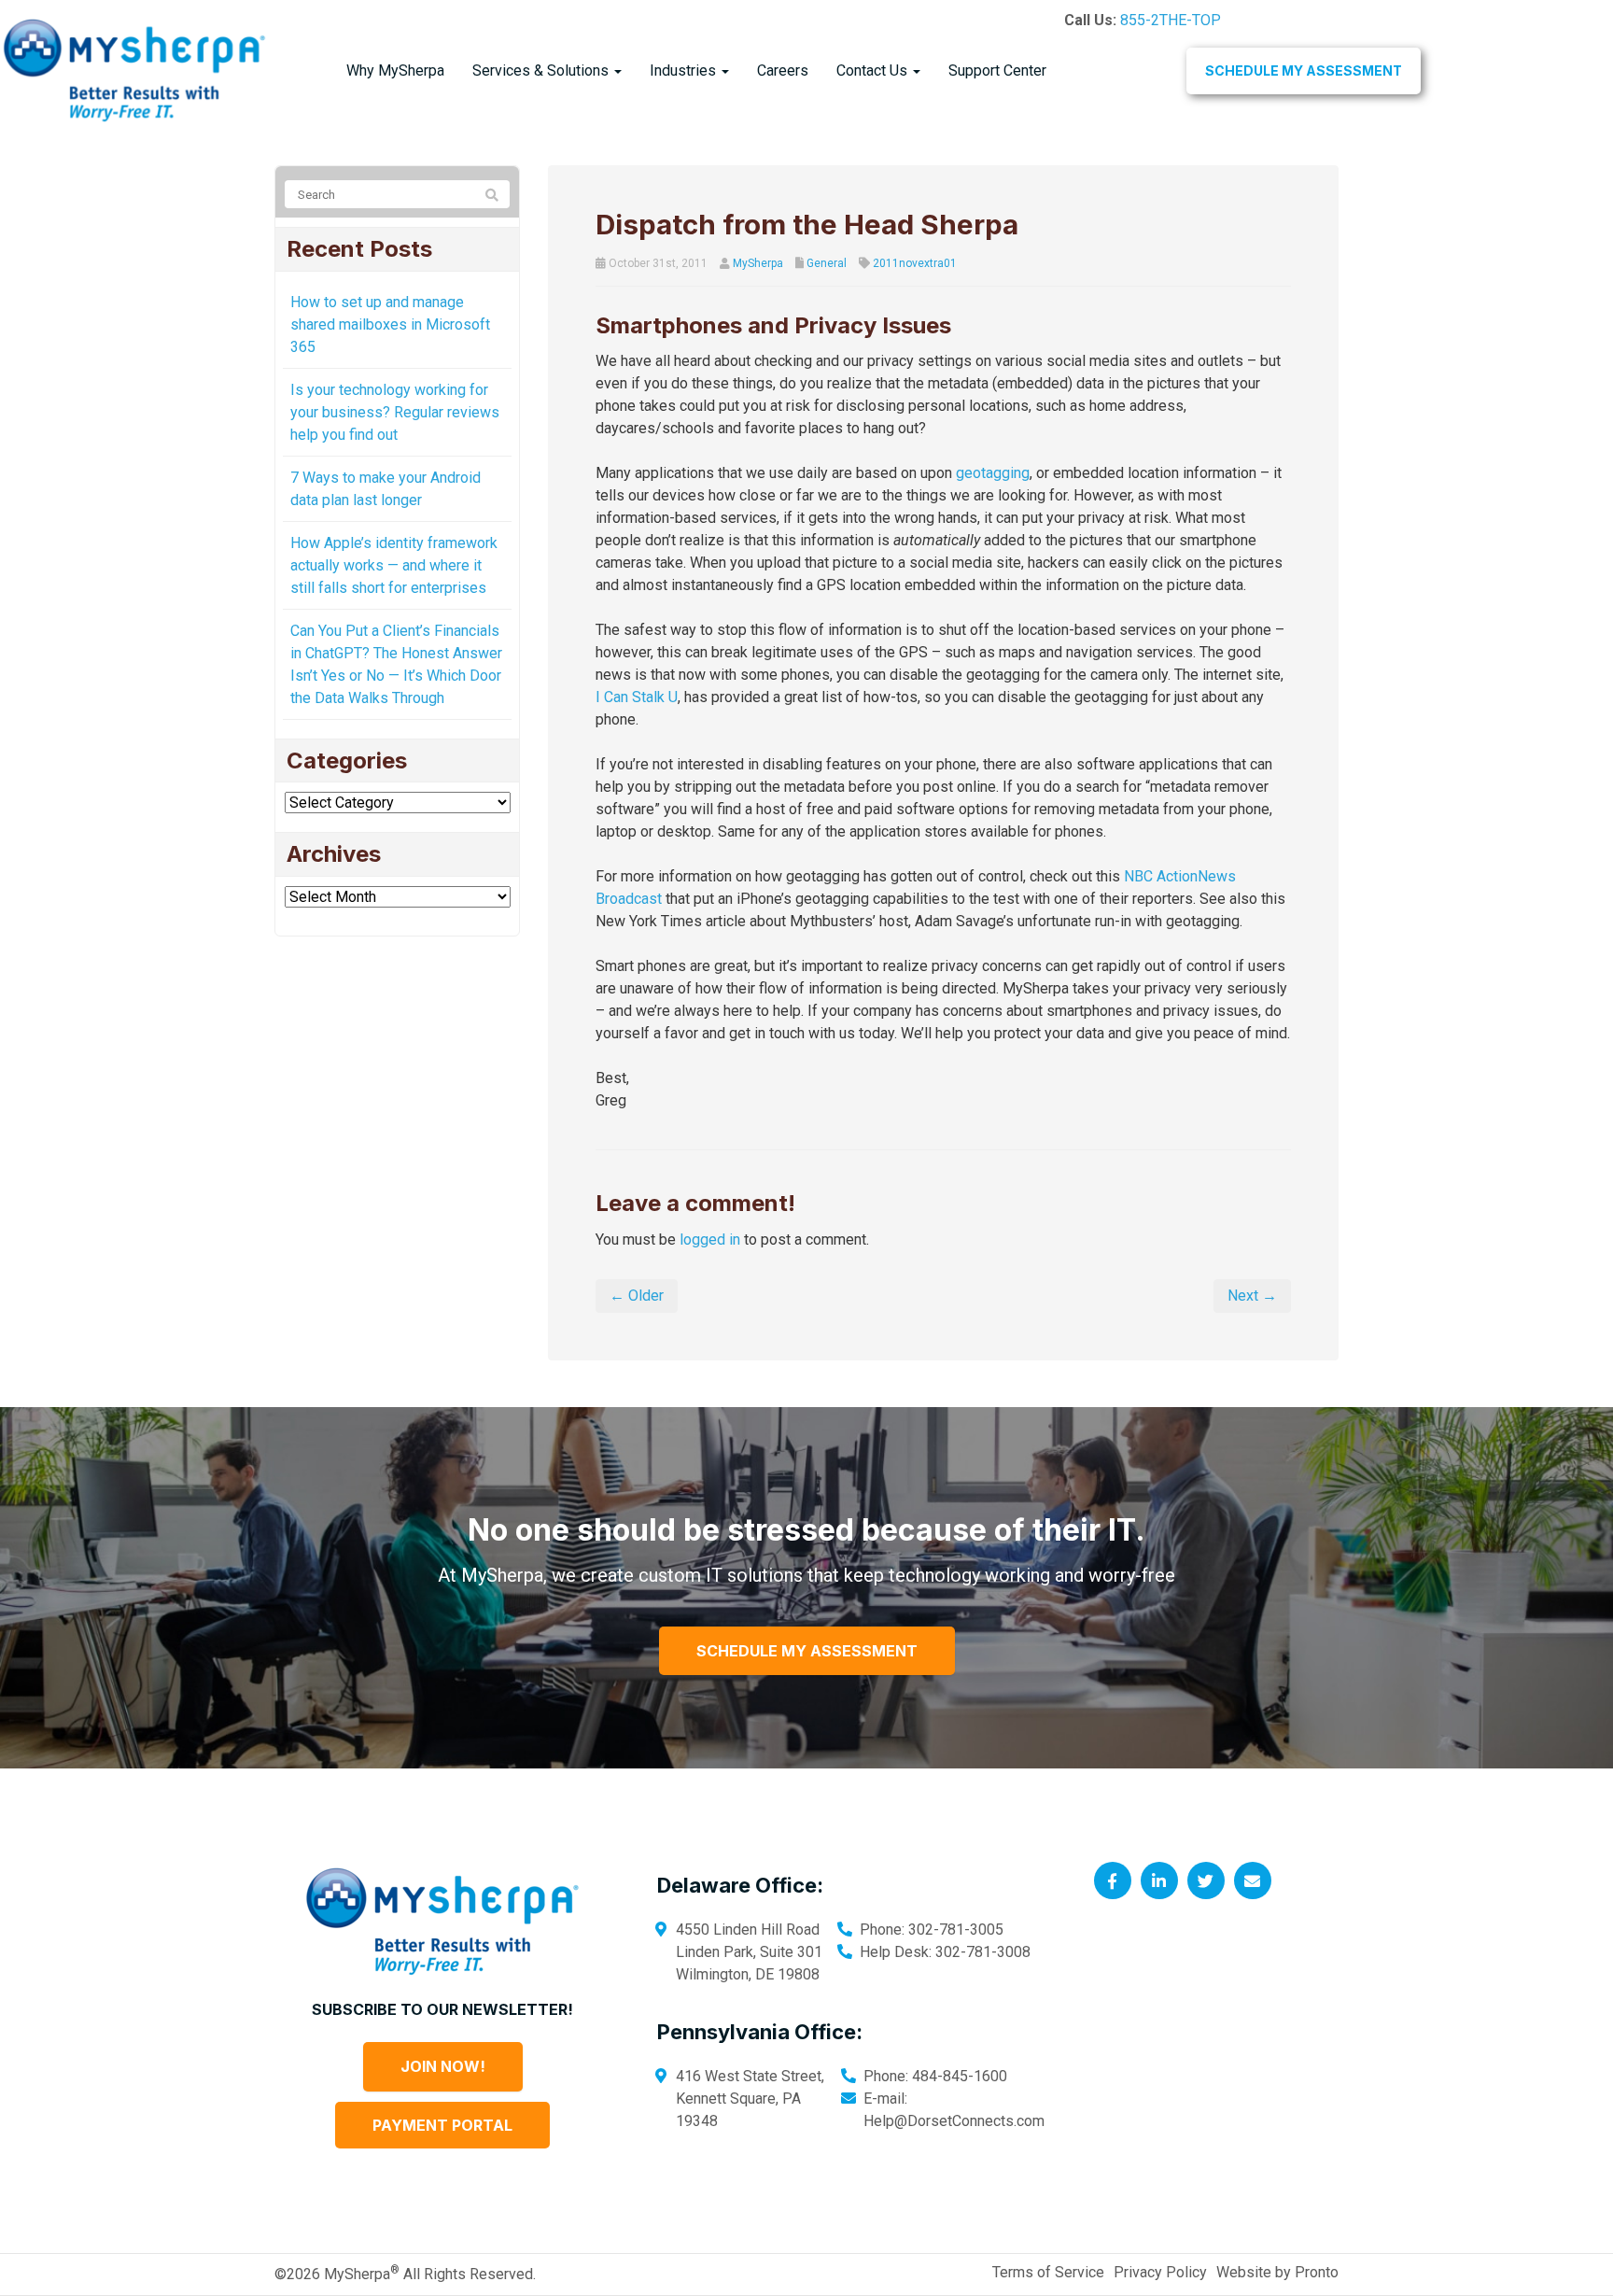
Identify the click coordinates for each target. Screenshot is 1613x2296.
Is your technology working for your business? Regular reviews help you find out (395, 412)
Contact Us (874, 70)
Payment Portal (442, 2125)
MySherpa (758, 263)
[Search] (492, 195)
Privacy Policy (1160, 2272)
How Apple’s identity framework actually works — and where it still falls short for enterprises (394, 565)
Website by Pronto (1277, 2272)
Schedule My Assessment (1304, 70)
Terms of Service (1048, 2272)
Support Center (997, 70)
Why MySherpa (395, 70)
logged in (710, 1240)
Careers (783, 70)
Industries (685, 70)
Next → (1252, 1296)
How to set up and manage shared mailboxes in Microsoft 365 (390, 324)
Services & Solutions (542, 70)
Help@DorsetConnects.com (954, 2121)
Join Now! (443, 2066)
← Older (637, 1296)
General (827, 263)
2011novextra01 (915, 263)
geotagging (993, 473)
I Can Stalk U (637, 697)
